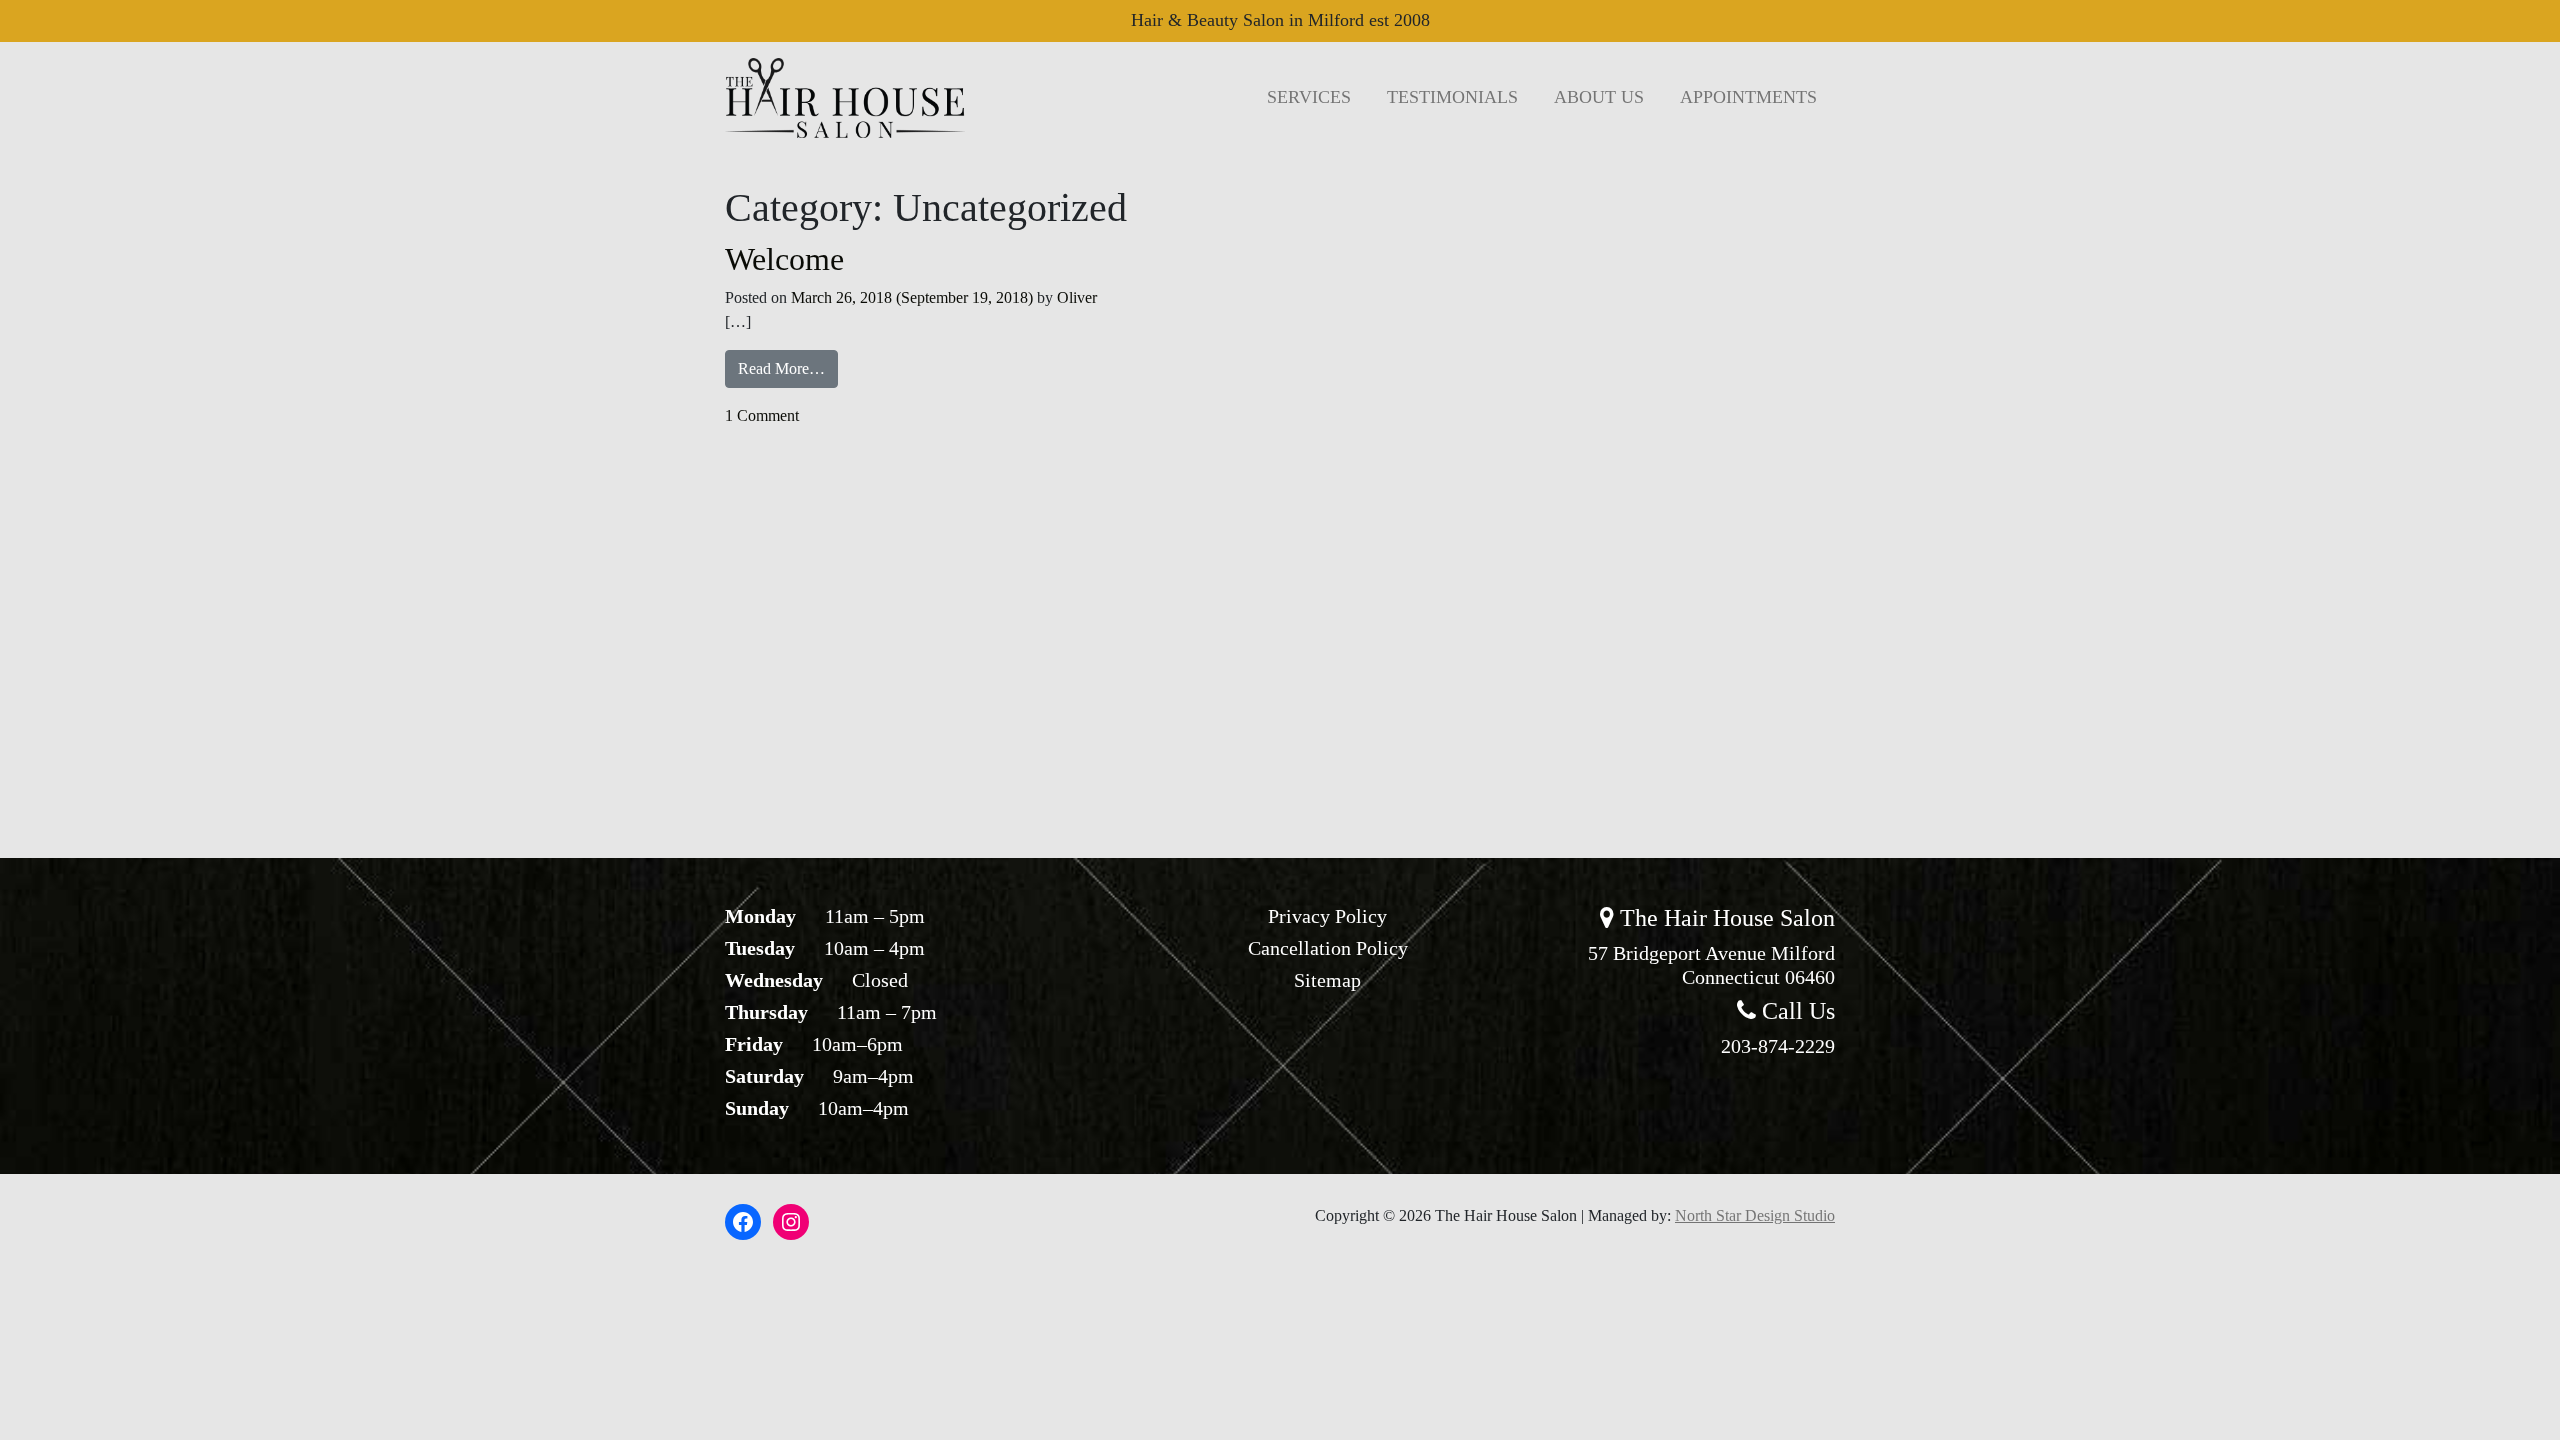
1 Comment (762, 415)
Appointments (1748, 97)
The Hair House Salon (1724, 918)
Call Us (1795, 1011)
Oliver (1077, 297)
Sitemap (1327, 980)
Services (1309, 97)
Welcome (784, 259)
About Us (1599, 97)
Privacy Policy (1327, 916)
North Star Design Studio (1755, 1215)
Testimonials (1452, 97)
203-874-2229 (1778, 1046)
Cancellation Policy (1328, 948)
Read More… (788, 368)
